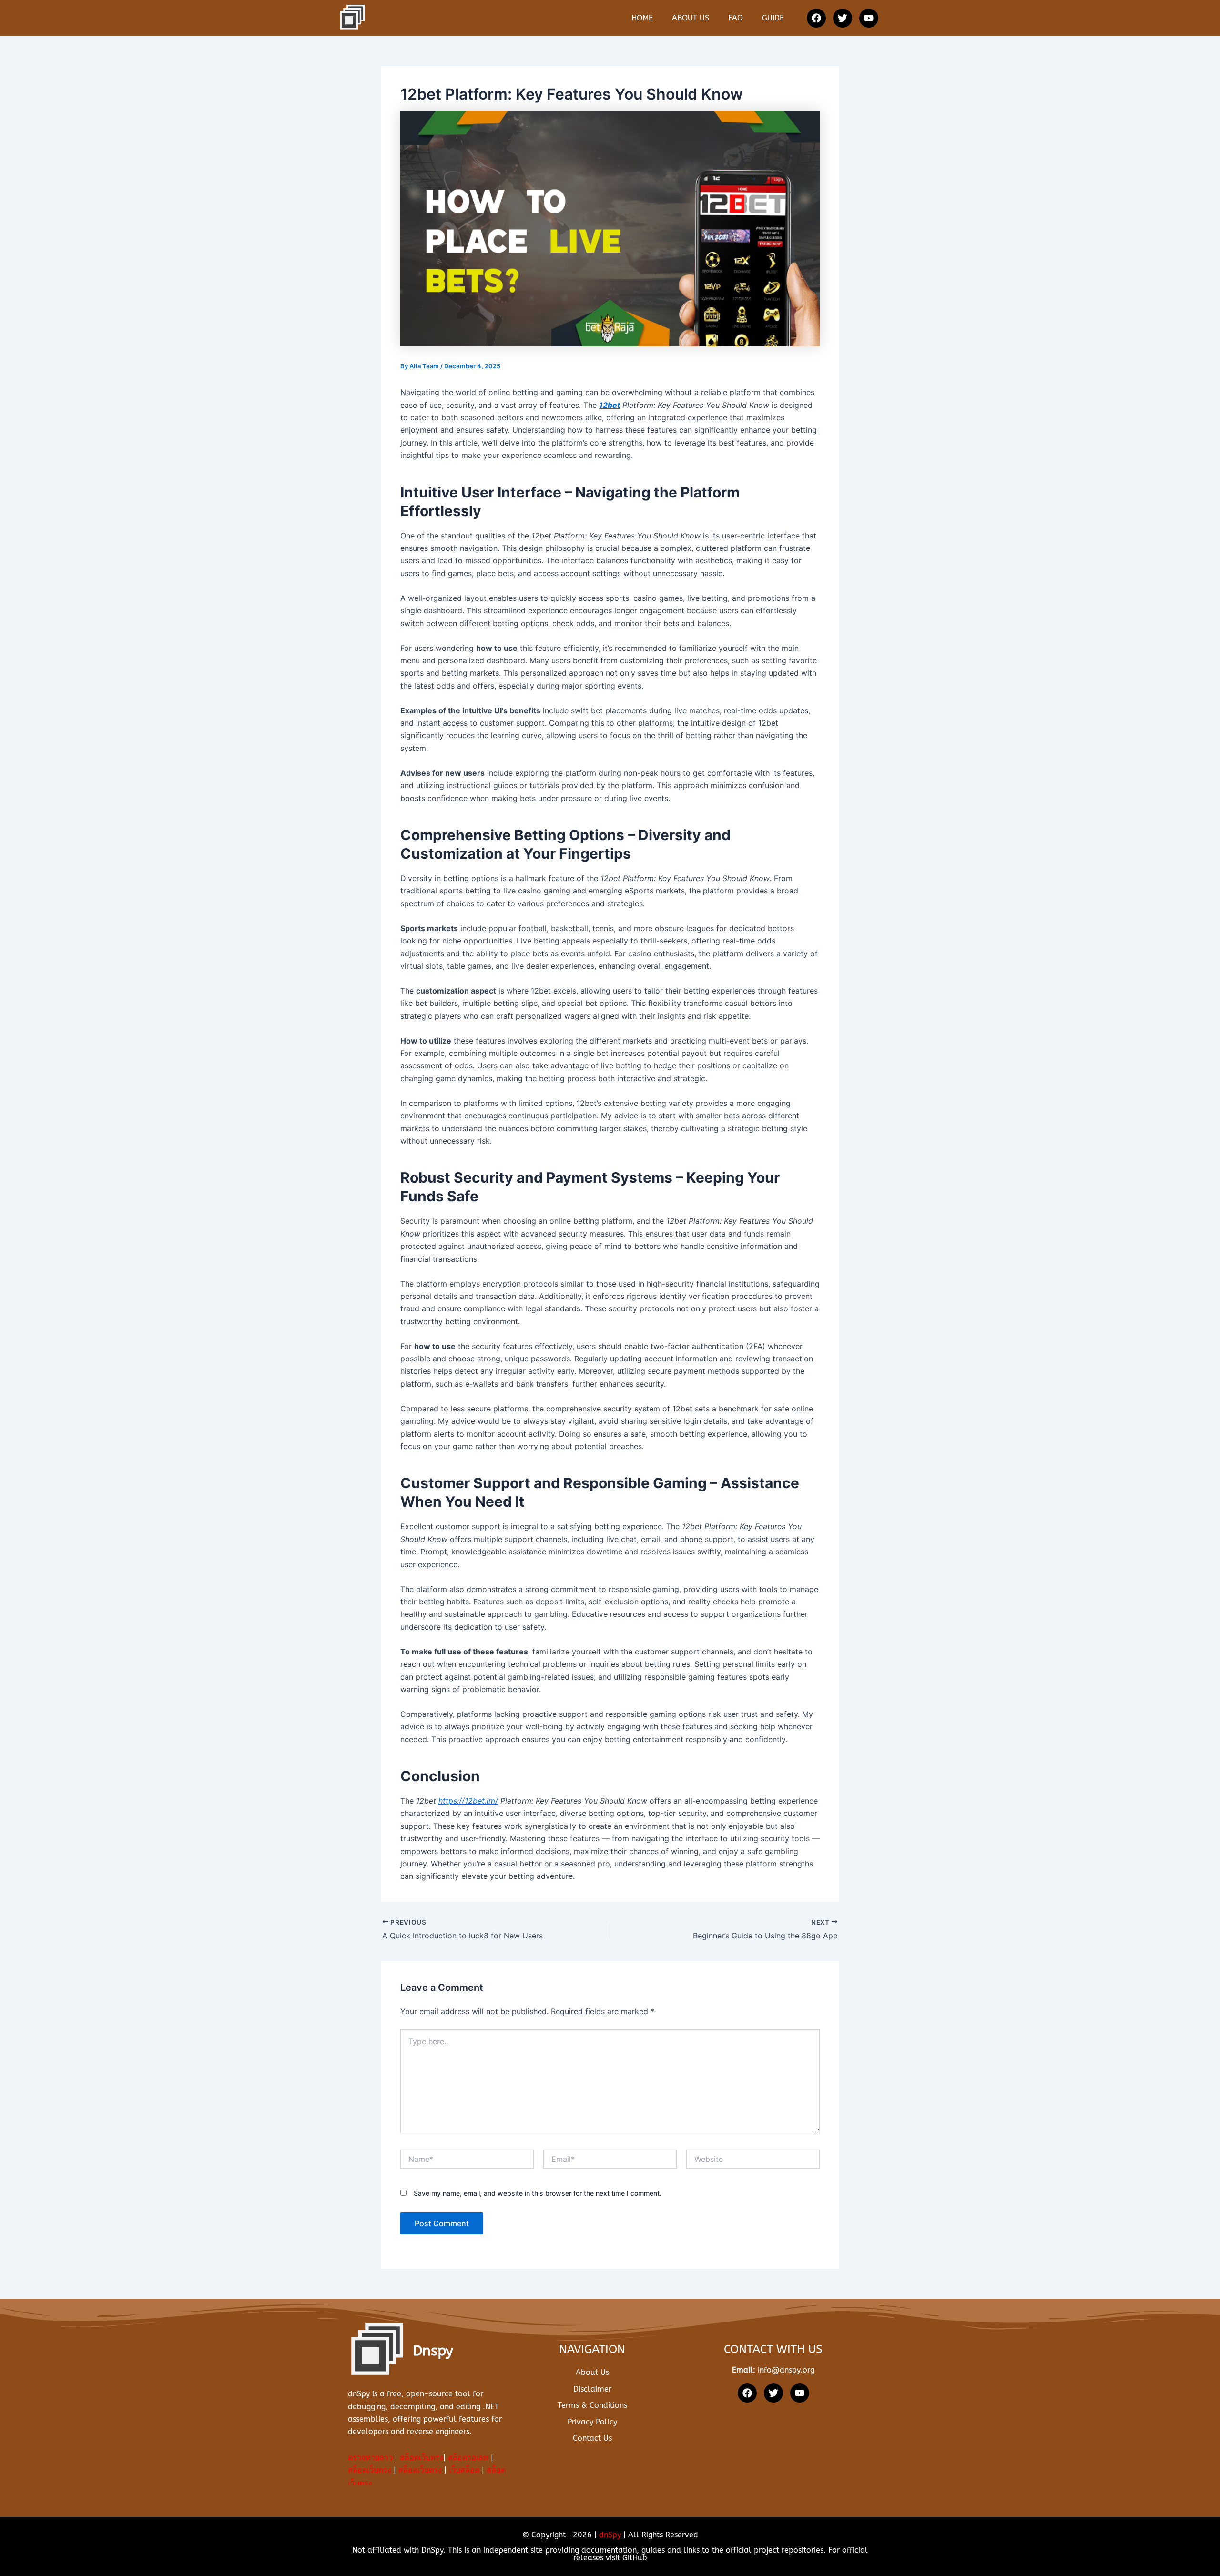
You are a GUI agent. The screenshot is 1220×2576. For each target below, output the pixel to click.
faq (736, 18)
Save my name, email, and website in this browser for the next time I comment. (538, 2193)
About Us (691, 18)
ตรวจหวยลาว (370, 2458)
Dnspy (433, 2351)
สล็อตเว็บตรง (422, 2458)
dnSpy (610, 2535)
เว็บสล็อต (464, 2470)
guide (773, 18)
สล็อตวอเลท (468, 2458)
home (642, 18)
